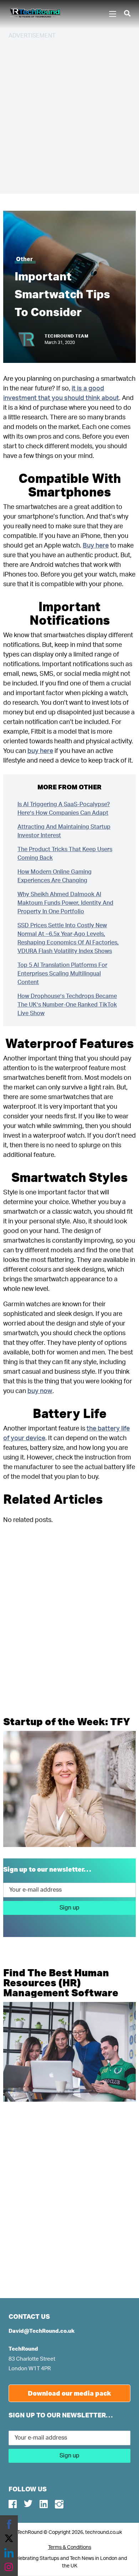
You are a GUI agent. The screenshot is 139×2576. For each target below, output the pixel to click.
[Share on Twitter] (9, 2538)
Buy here (96, 546)
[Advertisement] (69, 115)
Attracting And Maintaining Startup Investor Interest (64, 831)
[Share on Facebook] (9, 2524)
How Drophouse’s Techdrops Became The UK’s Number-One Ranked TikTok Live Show (67, 1005)
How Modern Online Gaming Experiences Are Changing (55, 876)
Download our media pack (69, 2393)
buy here (40, 751)
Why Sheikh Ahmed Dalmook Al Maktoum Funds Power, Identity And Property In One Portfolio (65, 903)
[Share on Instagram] (9, 2567)
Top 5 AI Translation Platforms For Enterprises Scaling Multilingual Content (62, 974)
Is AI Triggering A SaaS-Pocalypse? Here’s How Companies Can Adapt (64, 809)
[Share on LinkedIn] (9, 2553)
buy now (40, 1391)
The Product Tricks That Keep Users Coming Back (65, 854)
